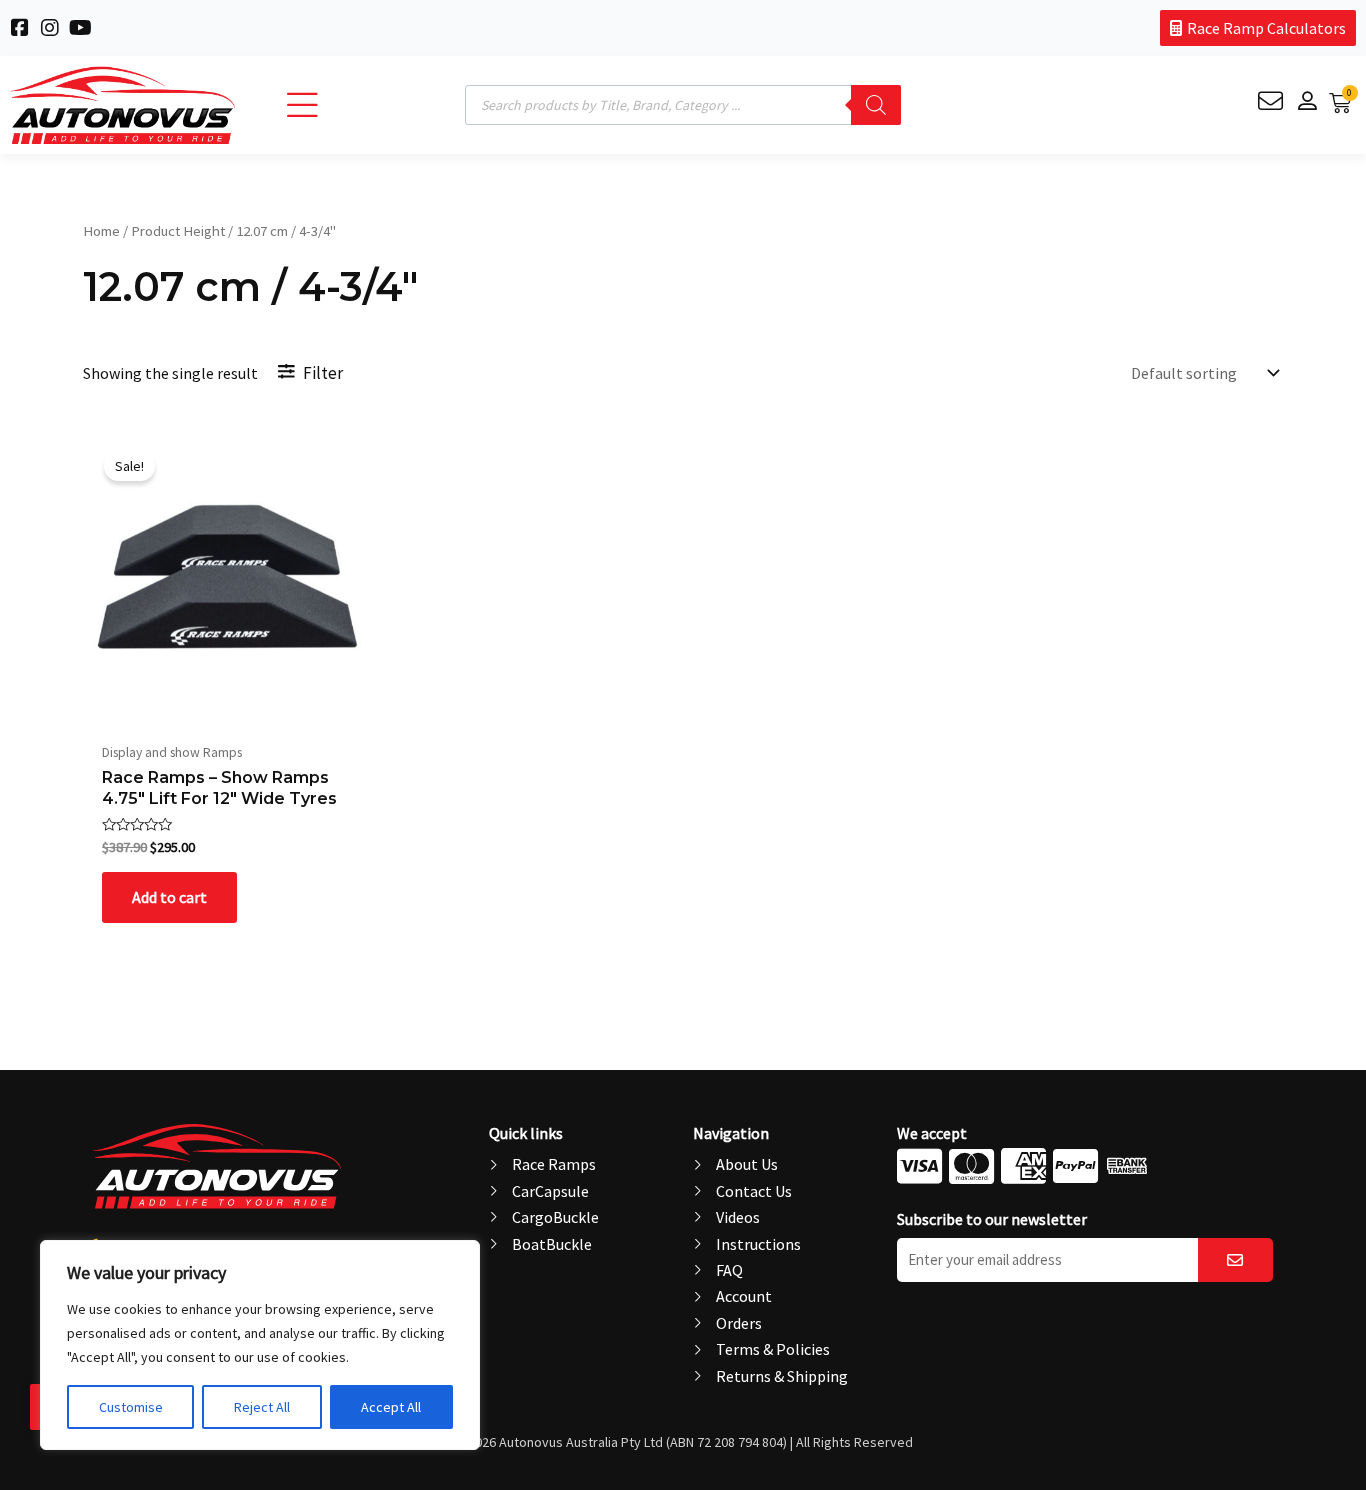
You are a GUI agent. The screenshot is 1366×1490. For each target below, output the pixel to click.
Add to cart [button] (169, 897)
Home (101, 231)
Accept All (391, 1407)
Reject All (262, 1407)
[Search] (876, 105)
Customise (131, 1407)
